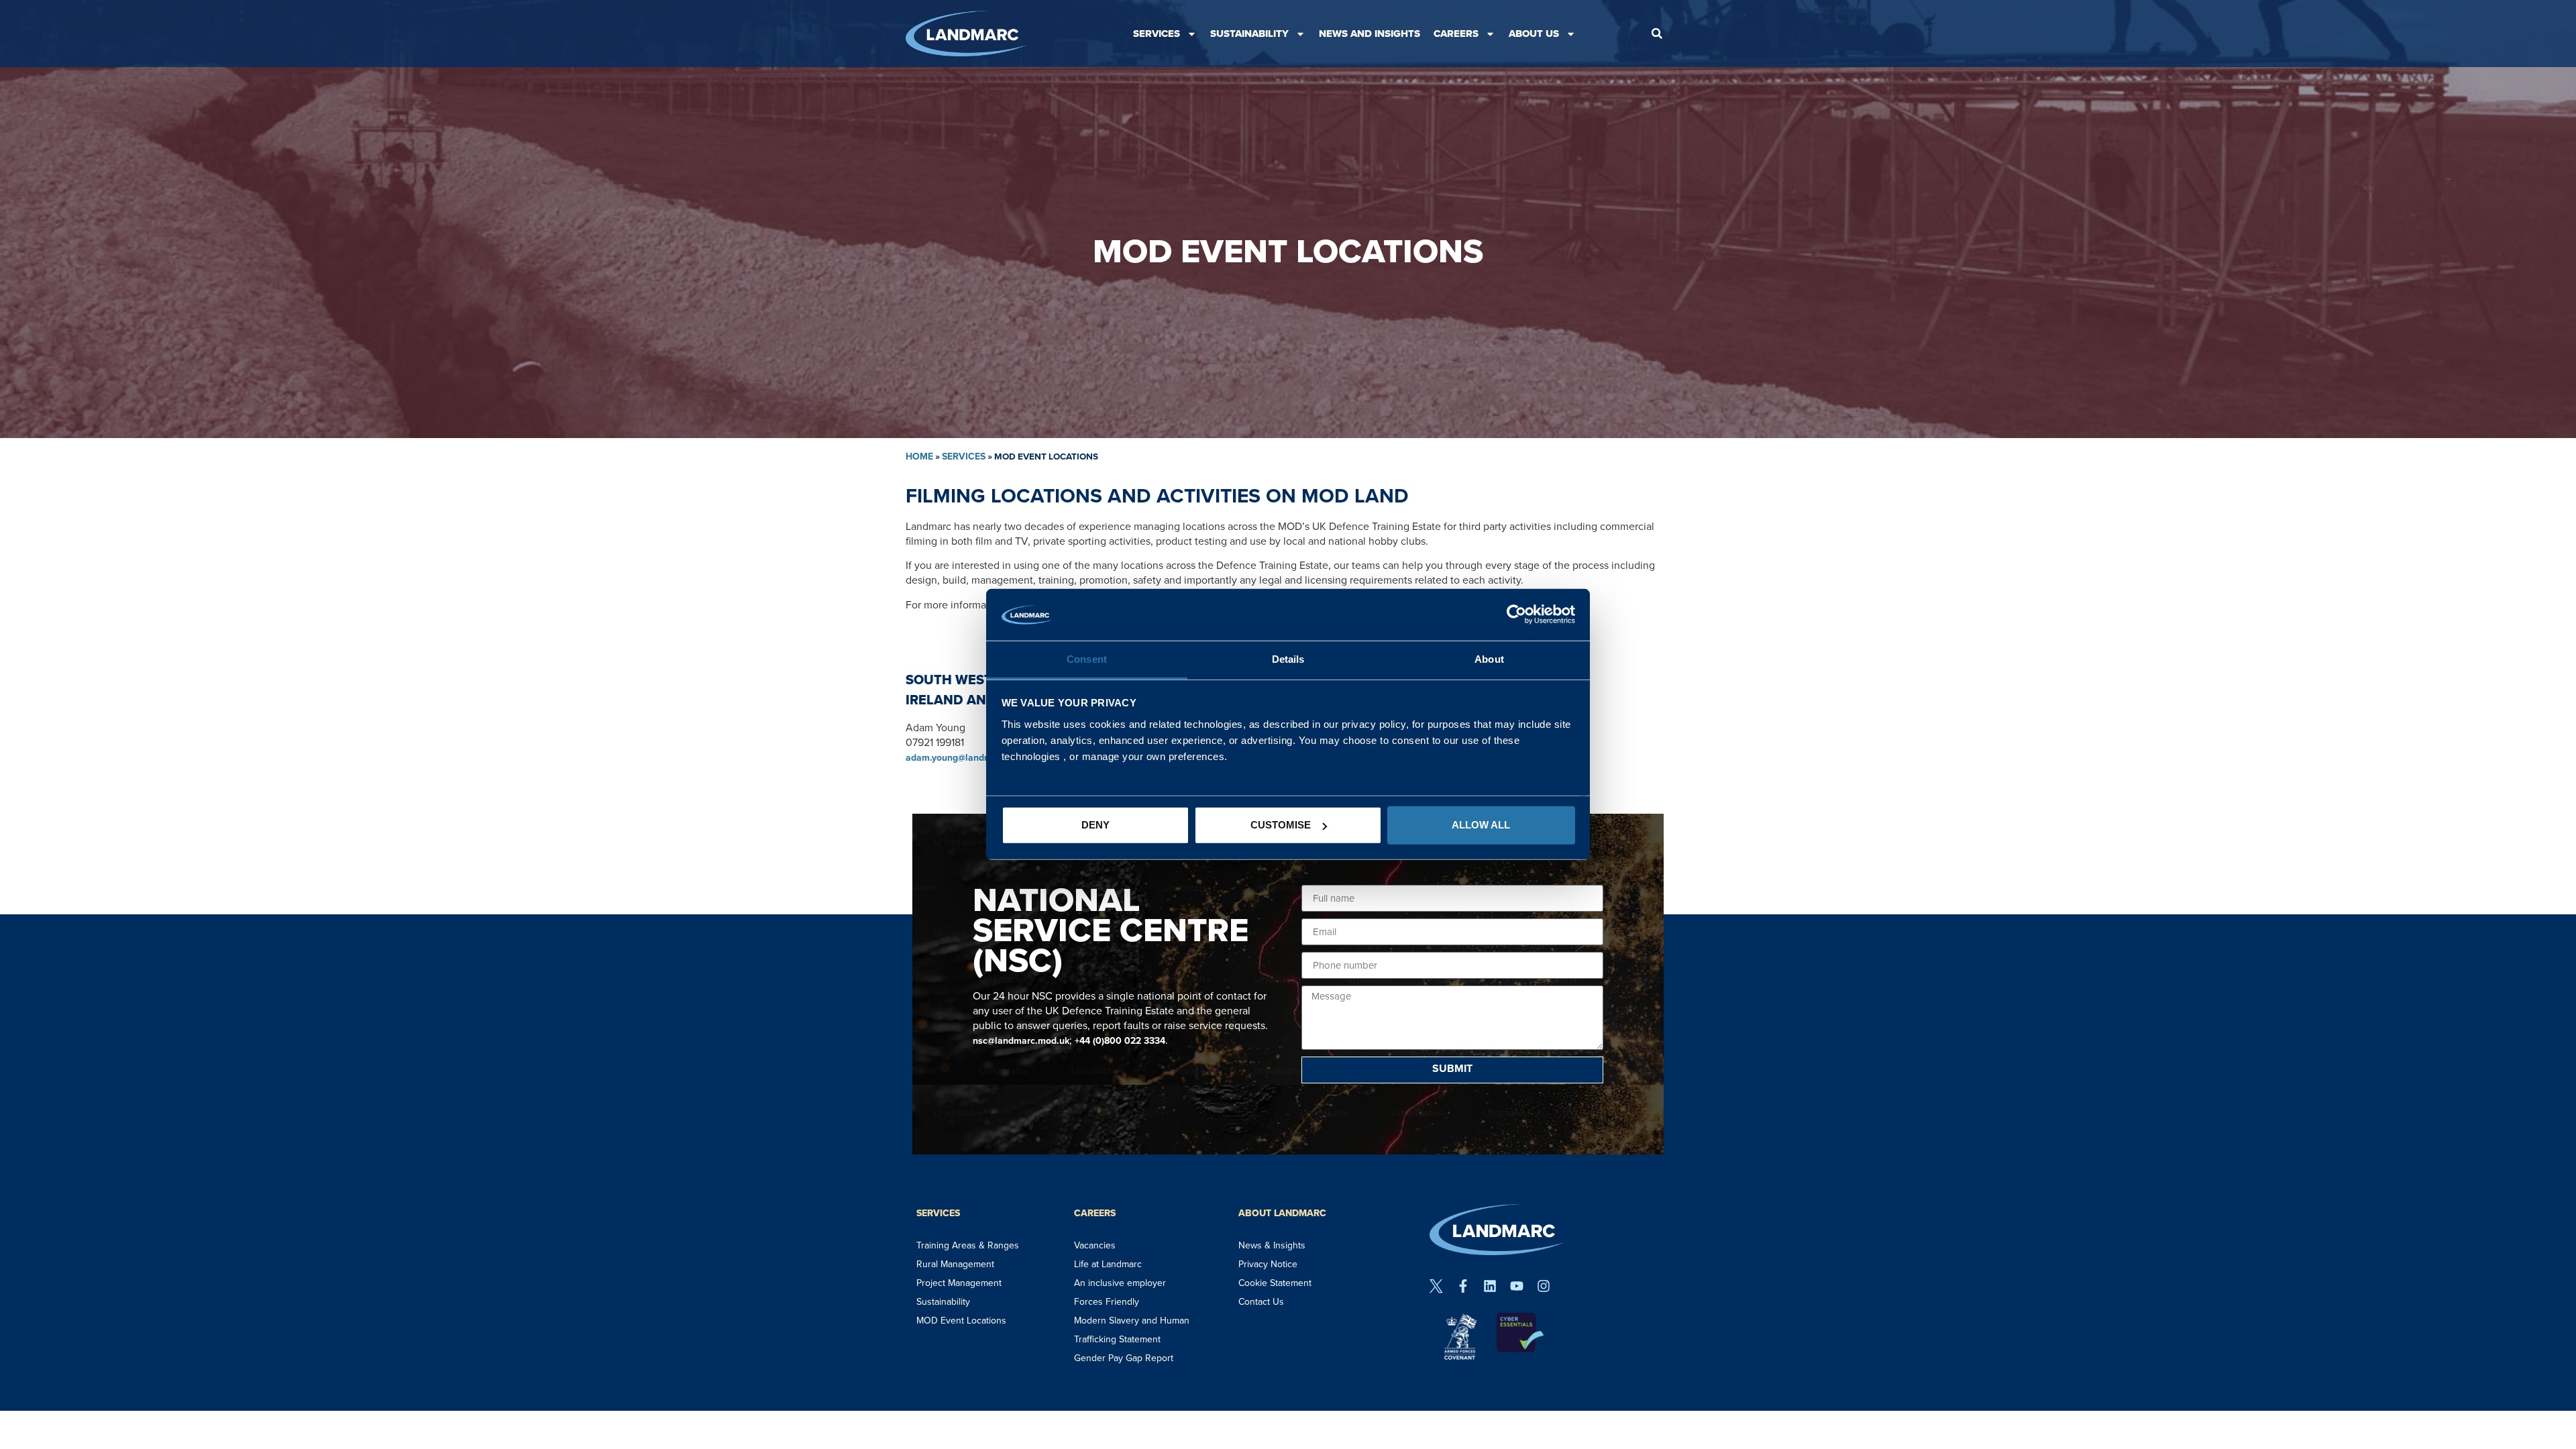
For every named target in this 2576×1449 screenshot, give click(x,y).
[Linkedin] (1490, 1286)
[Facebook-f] (1463, 1286)
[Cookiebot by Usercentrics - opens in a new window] (1516, 614)
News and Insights (1370, 34)
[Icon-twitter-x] (1436, 1286)
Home (919, 457)
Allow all (1481, 825)
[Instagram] (1544, 1286)
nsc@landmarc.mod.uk (1021, 1041)
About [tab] (1489, 659)
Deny (1095, 825)
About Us (1534, 34)
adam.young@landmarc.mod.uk (973, 758)
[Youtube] (1517, 1286)
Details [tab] (1288, 659)
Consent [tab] (1087, 659)
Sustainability (1249, 34)
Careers (1456, 34)
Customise (1281, 825)
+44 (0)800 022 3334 (1120, 1041)
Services (1157, 34)
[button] (1657, 34)
